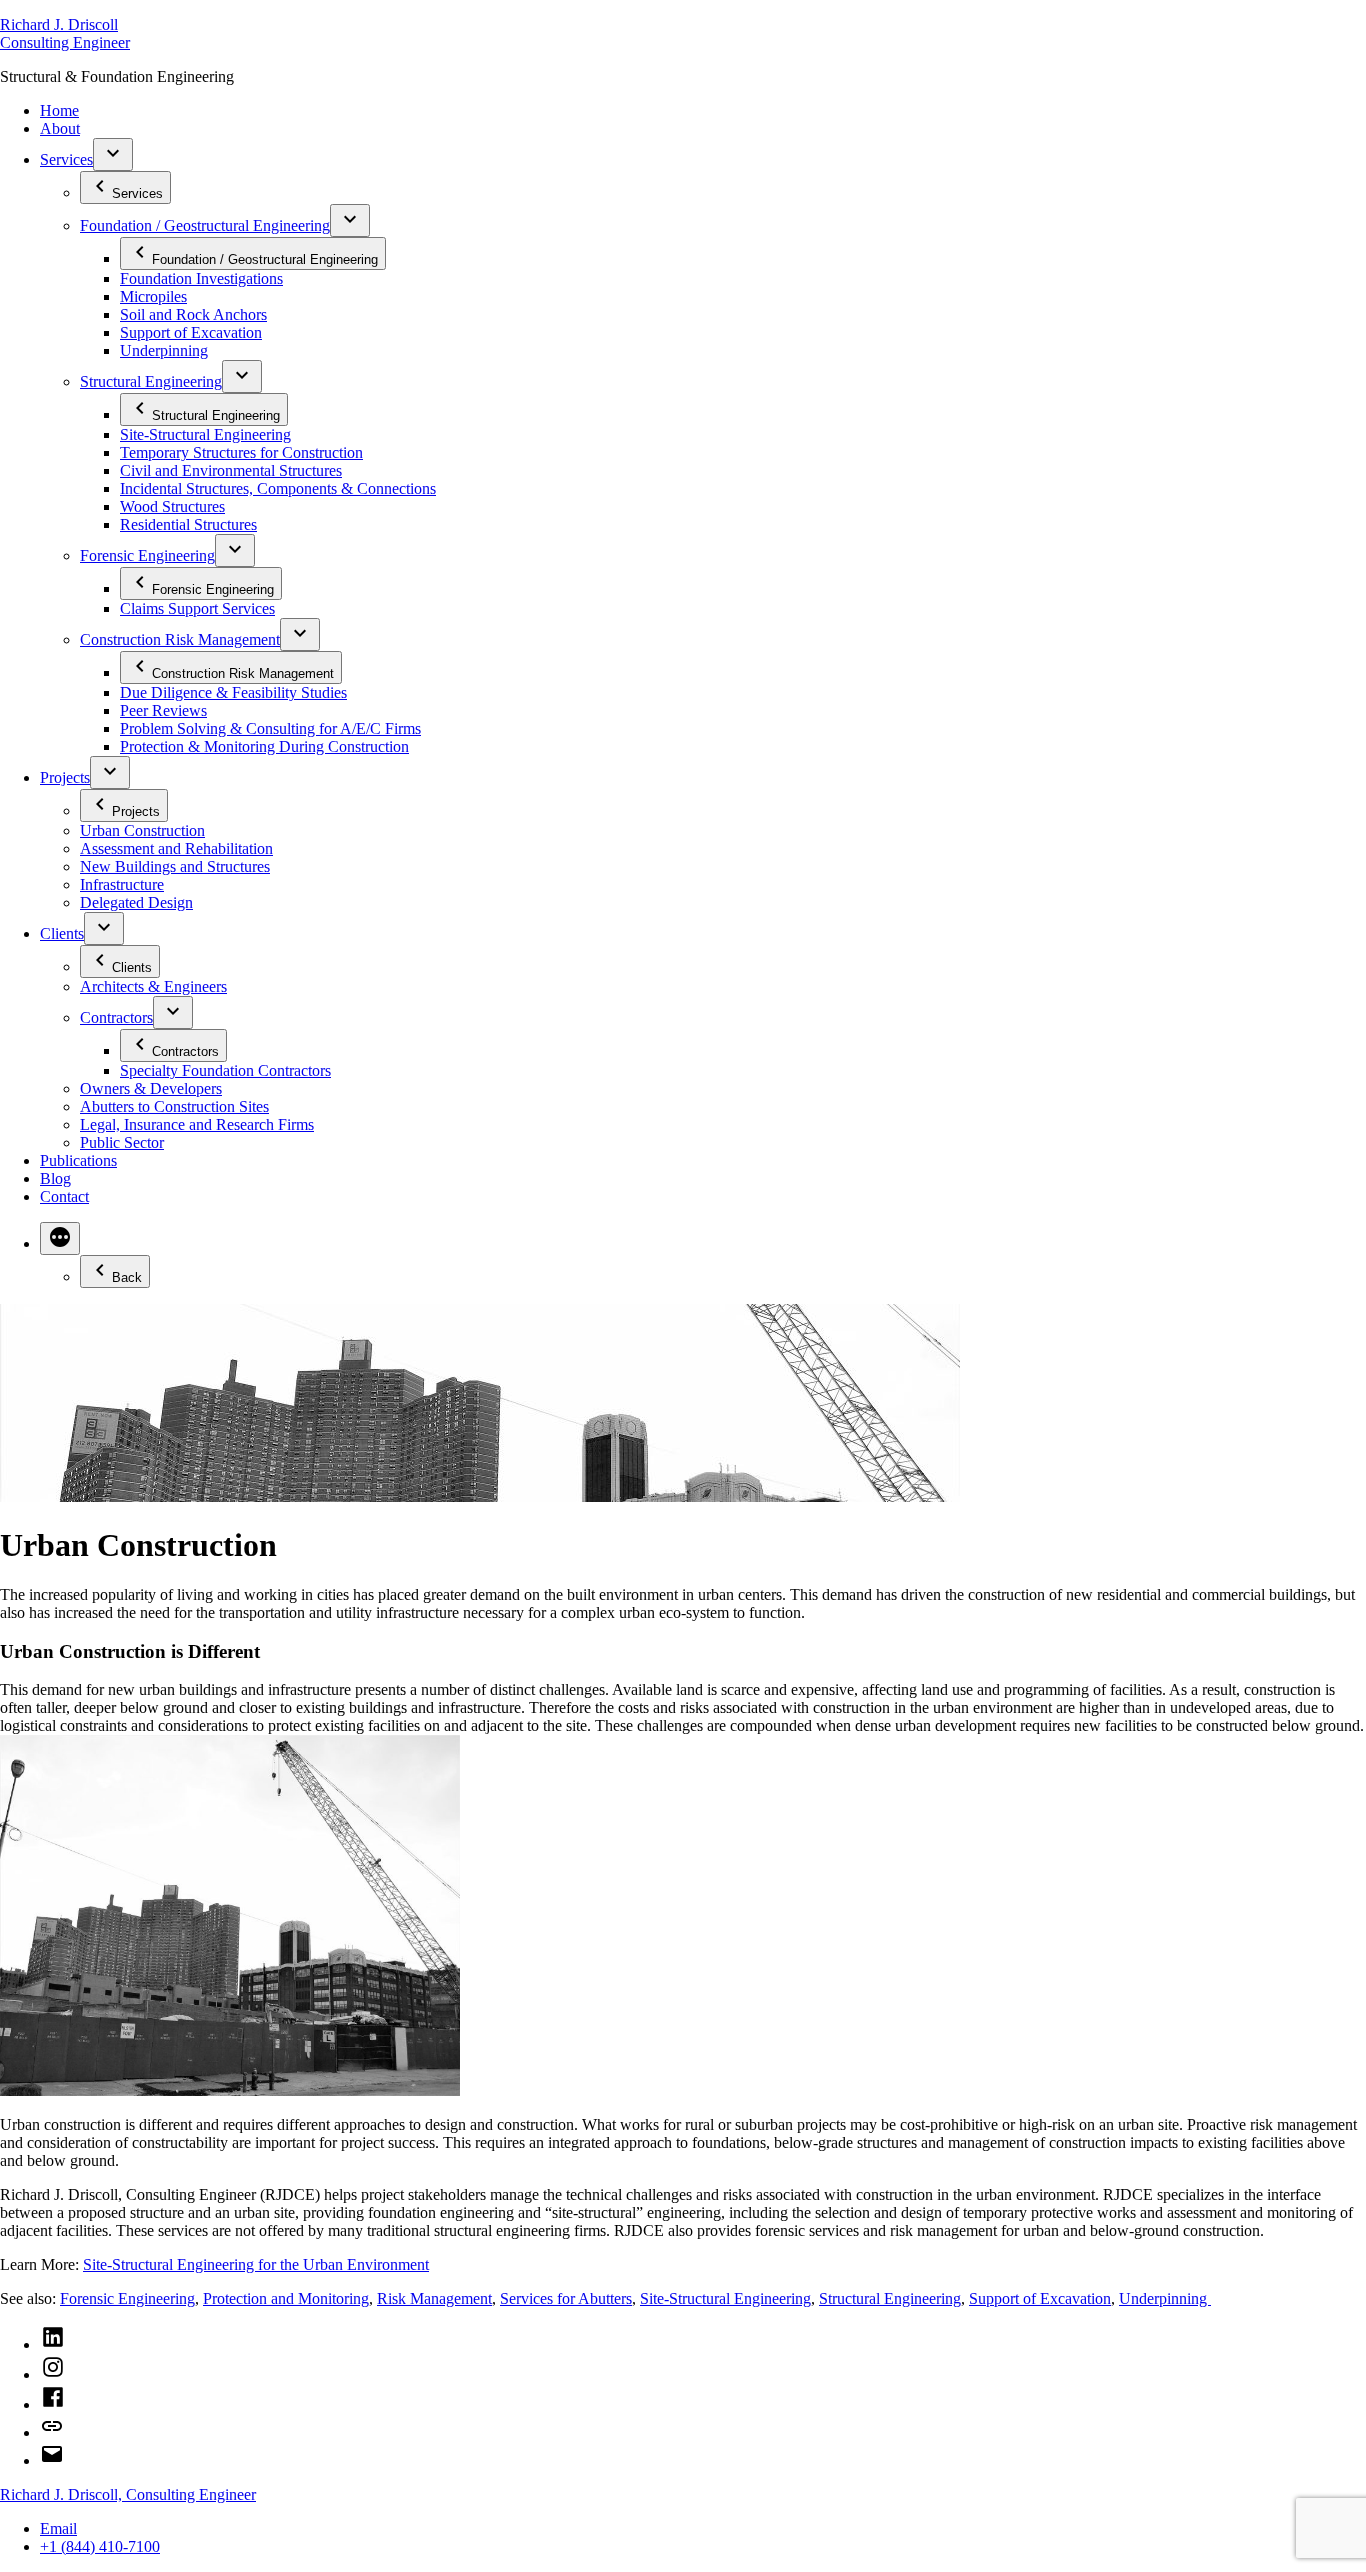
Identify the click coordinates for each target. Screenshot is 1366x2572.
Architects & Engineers (153, 986)
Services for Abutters (566, 2298)
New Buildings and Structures (175, 866)
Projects (65, 777)
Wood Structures (172, 506)
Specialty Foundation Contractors (225, 1070)
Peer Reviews (163, 710)
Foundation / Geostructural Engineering (205, 225)
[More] (60, 1238)
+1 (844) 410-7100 (100, 2546)
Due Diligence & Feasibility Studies (233, 692)
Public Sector (122, 1142)
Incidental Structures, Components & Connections (278, 488)
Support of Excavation (191, 332)
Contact (64, 1196)
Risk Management (434, 2298)
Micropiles (153, 296)
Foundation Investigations (201, 278)
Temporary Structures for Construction (241, 452)
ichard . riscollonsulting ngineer (65, 33)
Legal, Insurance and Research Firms (197, 1124)
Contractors (116, 1017)
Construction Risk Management (180, 639)
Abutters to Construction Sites (174, 1106)
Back (127, 1277)
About (60, 128)
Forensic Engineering (147, 555)
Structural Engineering (151, 381)
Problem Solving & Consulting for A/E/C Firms (270, 728)
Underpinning (164, 350)
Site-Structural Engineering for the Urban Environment (256, 2264)
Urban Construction (142, 830)
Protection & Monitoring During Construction (264, 746)
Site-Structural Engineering (205, 434)
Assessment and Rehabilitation (176, 848)
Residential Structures (188, 524)
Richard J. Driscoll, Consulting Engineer (128, 2494)
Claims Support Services (197, 608)
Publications (78, 1160)
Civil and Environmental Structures (231, 470)
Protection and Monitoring (286, 2298)
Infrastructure (122, 884)
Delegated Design (136, 902)
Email (58, 2528)
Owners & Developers (151, 1088)
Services (66, 159)
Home (59, 110)
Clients (62, 933)
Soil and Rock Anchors (193, 314)
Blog (55, 1178)
